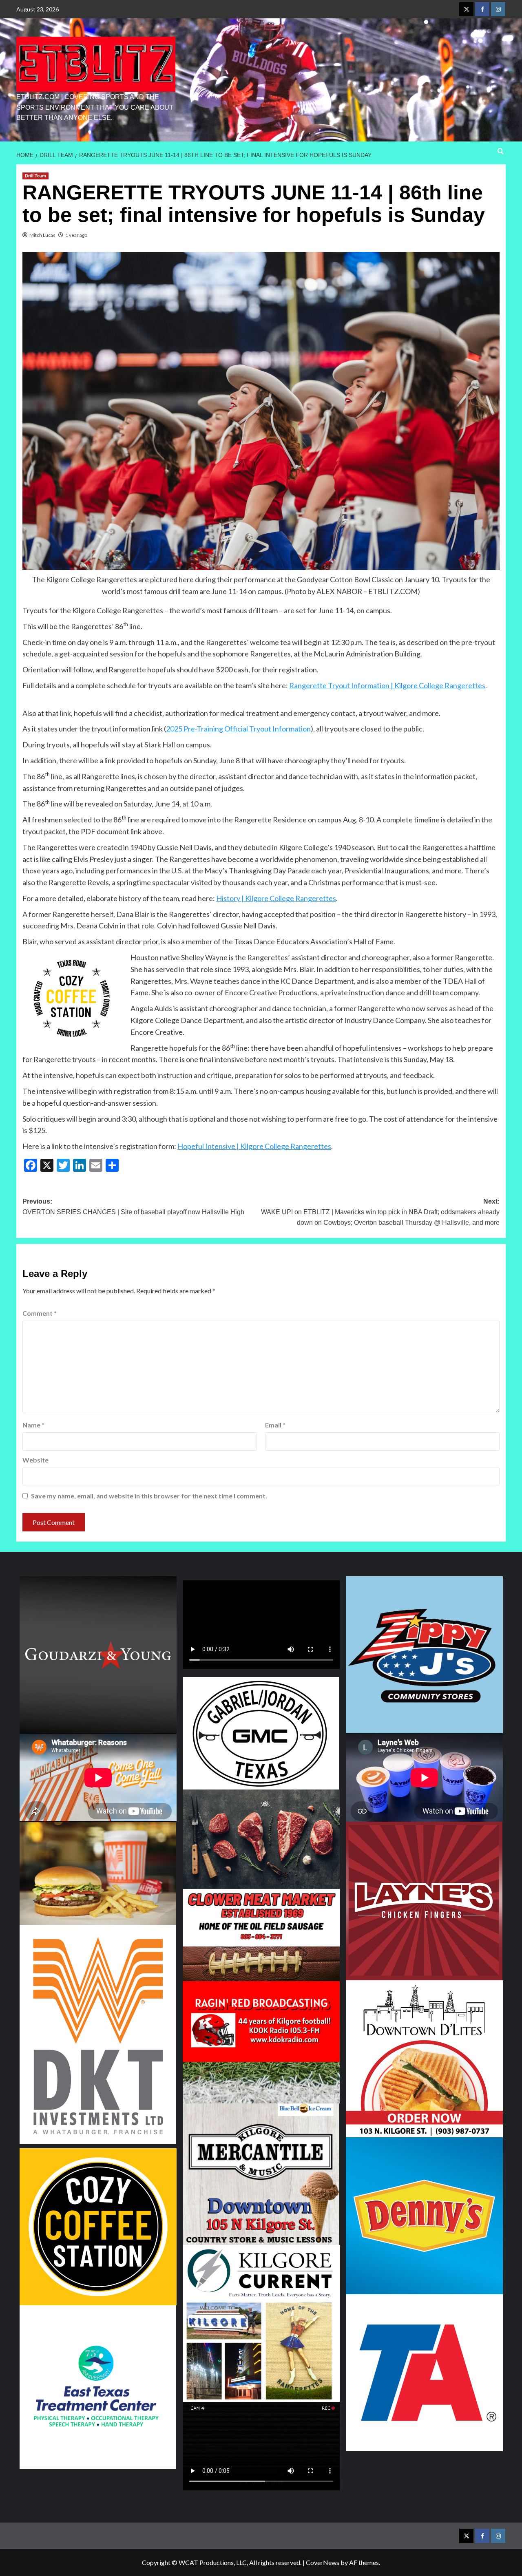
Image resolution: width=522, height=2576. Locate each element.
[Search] (501, 151)
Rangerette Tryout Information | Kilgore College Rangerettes (387, 685)
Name (33, 1425)
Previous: (133, 1207)
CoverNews (323, 2562)
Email (275, 1425)
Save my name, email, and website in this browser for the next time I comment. (149, 1496)
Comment (40, 1313)
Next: (380, 1212)
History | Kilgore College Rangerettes (276, 898)
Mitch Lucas (42, 235)
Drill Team (35, 176)
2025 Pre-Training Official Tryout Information (238, 729)
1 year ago (76, 235)
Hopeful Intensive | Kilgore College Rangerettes (254, 1146)
